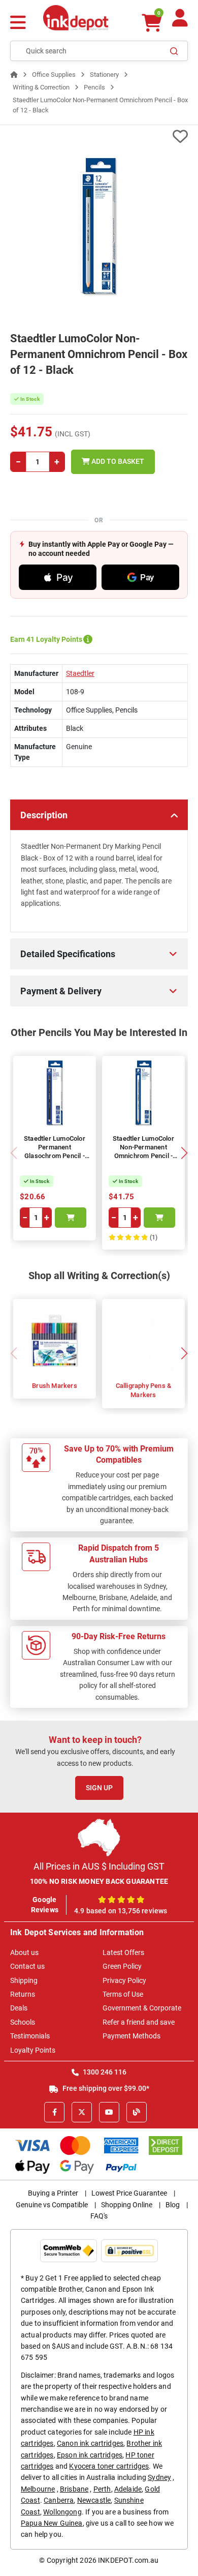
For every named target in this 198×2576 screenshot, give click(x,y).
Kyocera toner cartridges (109, 2466)
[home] (14, 75)
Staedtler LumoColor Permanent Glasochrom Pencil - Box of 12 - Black (55, 1151)
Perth (102, 2489)
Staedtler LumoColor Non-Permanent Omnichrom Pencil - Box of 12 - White (143, 1151)
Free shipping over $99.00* (105, 2088)
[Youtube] (109, 2112)
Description (44, 815)
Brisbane (74, 2489)
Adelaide (128, 2489)
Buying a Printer (53, 2193)
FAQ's (99, 2216)
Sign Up (99, 1788)
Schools (23, 2022)
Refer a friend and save (139, 2022)
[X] (82, 2112)
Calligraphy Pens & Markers (144, 1390)
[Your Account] (180, 22)
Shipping (24, 1980)
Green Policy (122, 1966)
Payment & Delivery (61, 991)
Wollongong (62, 2512)
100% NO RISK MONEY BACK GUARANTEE (99, 1881)
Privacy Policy (124, 1980)
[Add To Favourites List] (99, 137)
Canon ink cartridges (90, 2443)
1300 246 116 (104, 2072)
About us (24, 1952)
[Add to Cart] (71, 1218)
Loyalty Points (33, 2050)
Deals (19, 2008)
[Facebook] (54, 2112)
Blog (173, 2205)
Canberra (59, 2500)
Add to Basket (117, 461)
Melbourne (38, 2489)
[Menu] (18, 24)
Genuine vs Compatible (52, 2205)
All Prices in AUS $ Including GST (99, 1866)
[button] (184, 1153)
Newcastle (94, 2500)
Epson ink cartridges (90, 2455)
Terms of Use (123, 1994)
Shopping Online (127, 2205)
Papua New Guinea (52, 2523)
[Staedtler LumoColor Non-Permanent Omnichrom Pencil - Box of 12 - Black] (99, 227)
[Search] (174, 51)
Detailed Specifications (68, 954)
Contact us (27, 1966)
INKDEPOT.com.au (128, 2560)
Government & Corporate (142, 2008)
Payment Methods (131, 2036)
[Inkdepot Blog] (137, 2112)
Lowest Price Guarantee (129, 2193)
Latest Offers (123, 1952)
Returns (23, 1994)
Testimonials (30, 2036)
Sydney (159, 2477)
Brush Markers (55, 1386)
